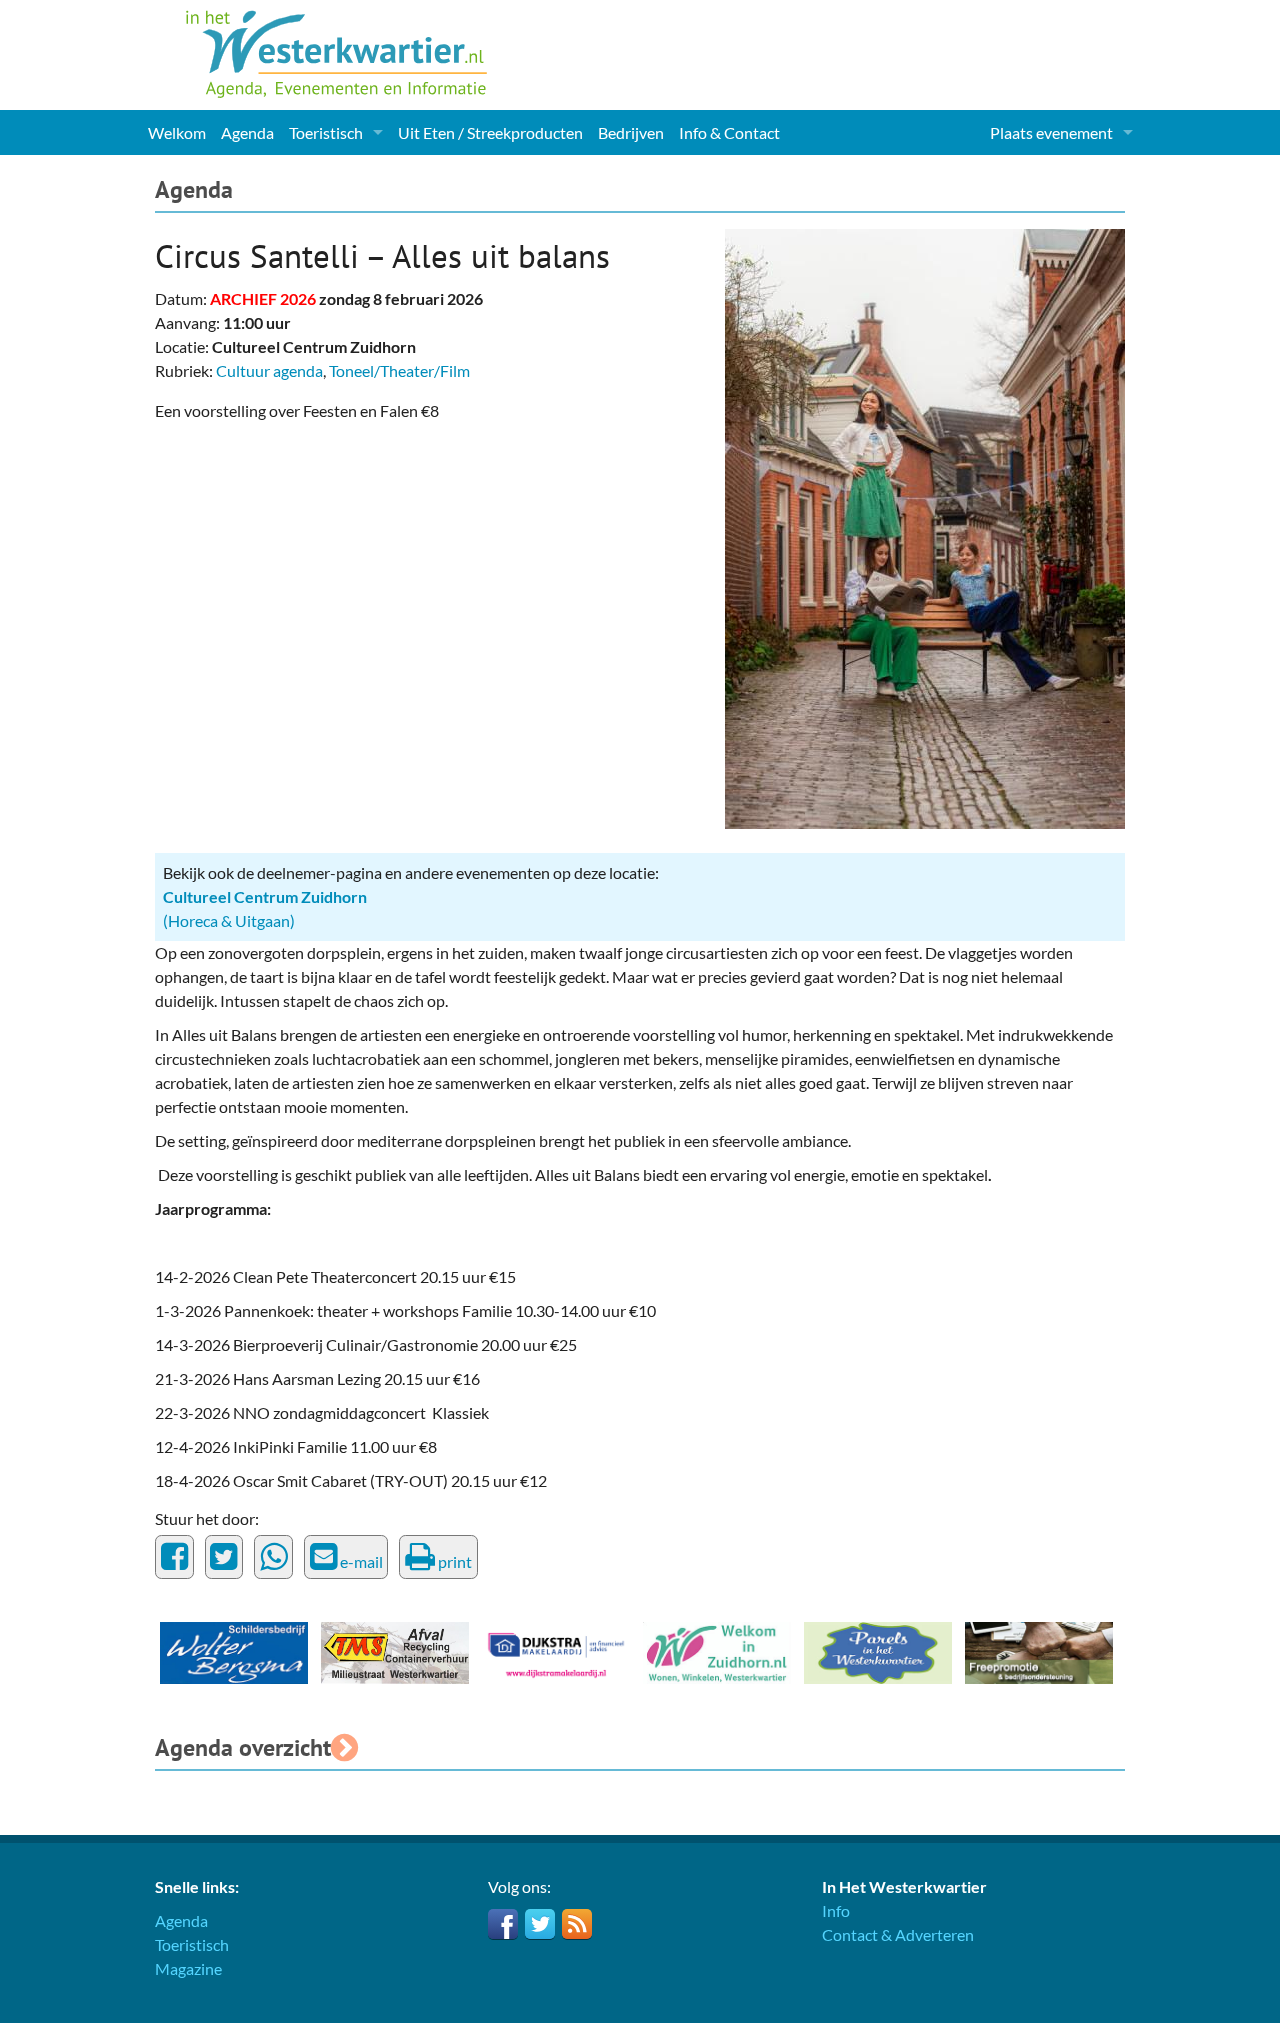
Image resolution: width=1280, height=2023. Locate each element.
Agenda (247, 132)
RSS (577, 1924)
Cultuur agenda (269, 370)
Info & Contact (729, 132)
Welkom (177, 132)
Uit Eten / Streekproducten (490, 132)
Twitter (540, 1924)
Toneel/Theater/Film (399, 370)
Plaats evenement (1051, 132)
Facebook (503, 1924)
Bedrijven (631, 132)
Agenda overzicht (243, 1747)
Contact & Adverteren (898, 1934)
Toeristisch (326, 132)
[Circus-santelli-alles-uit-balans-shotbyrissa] (925, 526)
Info (836, 1910)
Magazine (188, 1968)
